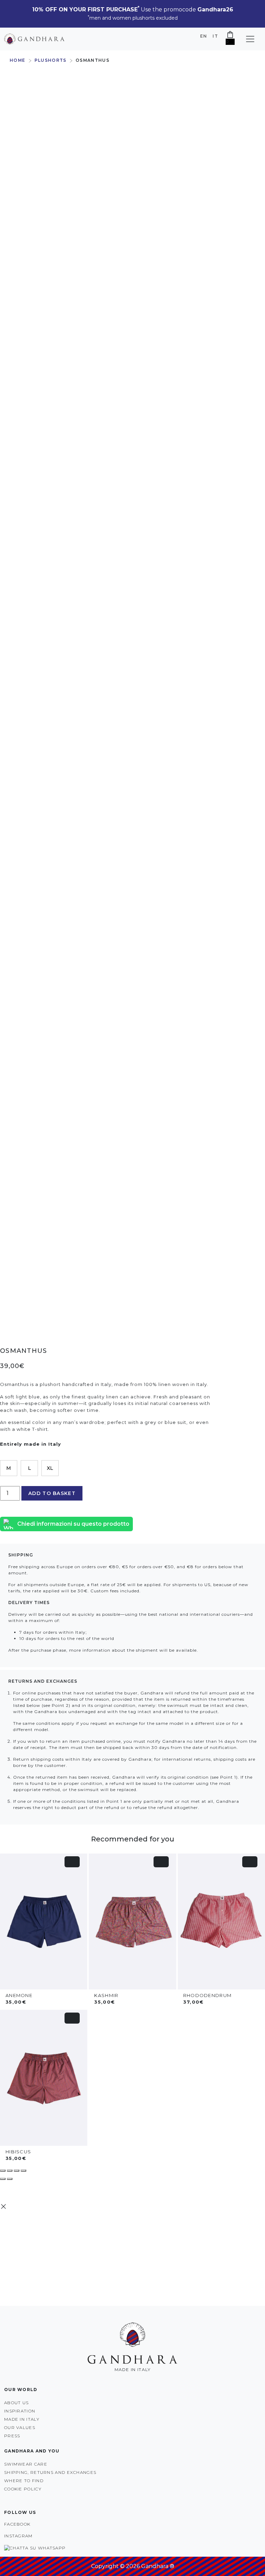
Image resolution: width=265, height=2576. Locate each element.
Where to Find (24, 2481)
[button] (250, 39)
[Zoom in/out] (3, 2171)
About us (16, 2403)
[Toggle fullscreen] (10, 2171)
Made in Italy (22, 2419)
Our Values (20, 2427)
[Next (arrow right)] (10, 2179)
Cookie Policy (23, 2489)
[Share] (17, 2171)
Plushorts (51, 60)
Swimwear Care (26, 2464)
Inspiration (20, 2411)
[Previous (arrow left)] (3, 2179)
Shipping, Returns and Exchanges (50, 2472)
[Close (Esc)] (23, 2171)
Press (12, 2436)
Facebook (17, 2524)
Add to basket (52, 1493)
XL (50, 1468)
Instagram (18, 2536)
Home (17, 60)
